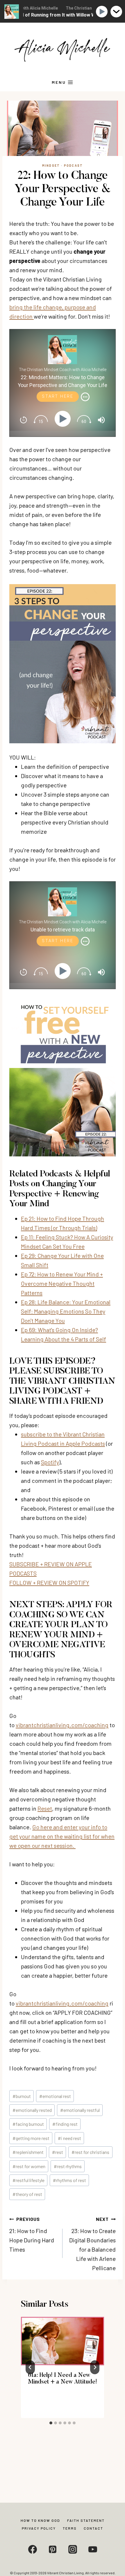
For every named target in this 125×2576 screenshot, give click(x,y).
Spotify (50, 1462)
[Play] (64, 419)
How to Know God (40, 2520)
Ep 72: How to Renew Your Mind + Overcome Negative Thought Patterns (62, 1283)
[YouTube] (93, 2549)
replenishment (28, 2152)
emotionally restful (80, 2110)
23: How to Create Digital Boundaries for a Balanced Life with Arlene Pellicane (92, 2244)
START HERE (58, 396)
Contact (93, 2528)
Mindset (51, 165)
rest (58, 2152)
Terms (70, 2528)
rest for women (29, 2166)
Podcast (73, 165)
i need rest (69, 2138)
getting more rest (31, 2138)
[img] (85, 397)
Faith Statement (86, 2520)
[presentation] (63, 2341)
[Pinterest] (53, 2549)
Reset (45, 1808)
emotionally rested (32, 2110)
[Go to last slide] (30, 2367)
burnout (22, 2096)
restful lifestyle (28, 2180)
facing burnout (28, 2124)
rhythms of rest (69, 2180)
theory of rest (27, 2194)
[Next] (95, 2367)
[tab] (51, 2423)
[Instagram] (73, 2549)
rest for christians (90, 2152)
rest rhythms (68, 2166)
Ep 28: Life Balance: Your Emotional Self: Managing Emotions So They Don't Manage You (66, 1311)
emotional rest (55, 2096)
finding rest (65, 2124)
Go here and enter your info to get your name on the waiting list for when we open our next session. (62, 1836)
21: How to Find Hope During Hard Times (32, 2235)
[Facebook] (33, 2549)
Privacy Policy (39, 2528)
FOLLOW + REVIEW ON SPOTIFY (49, 1583)
